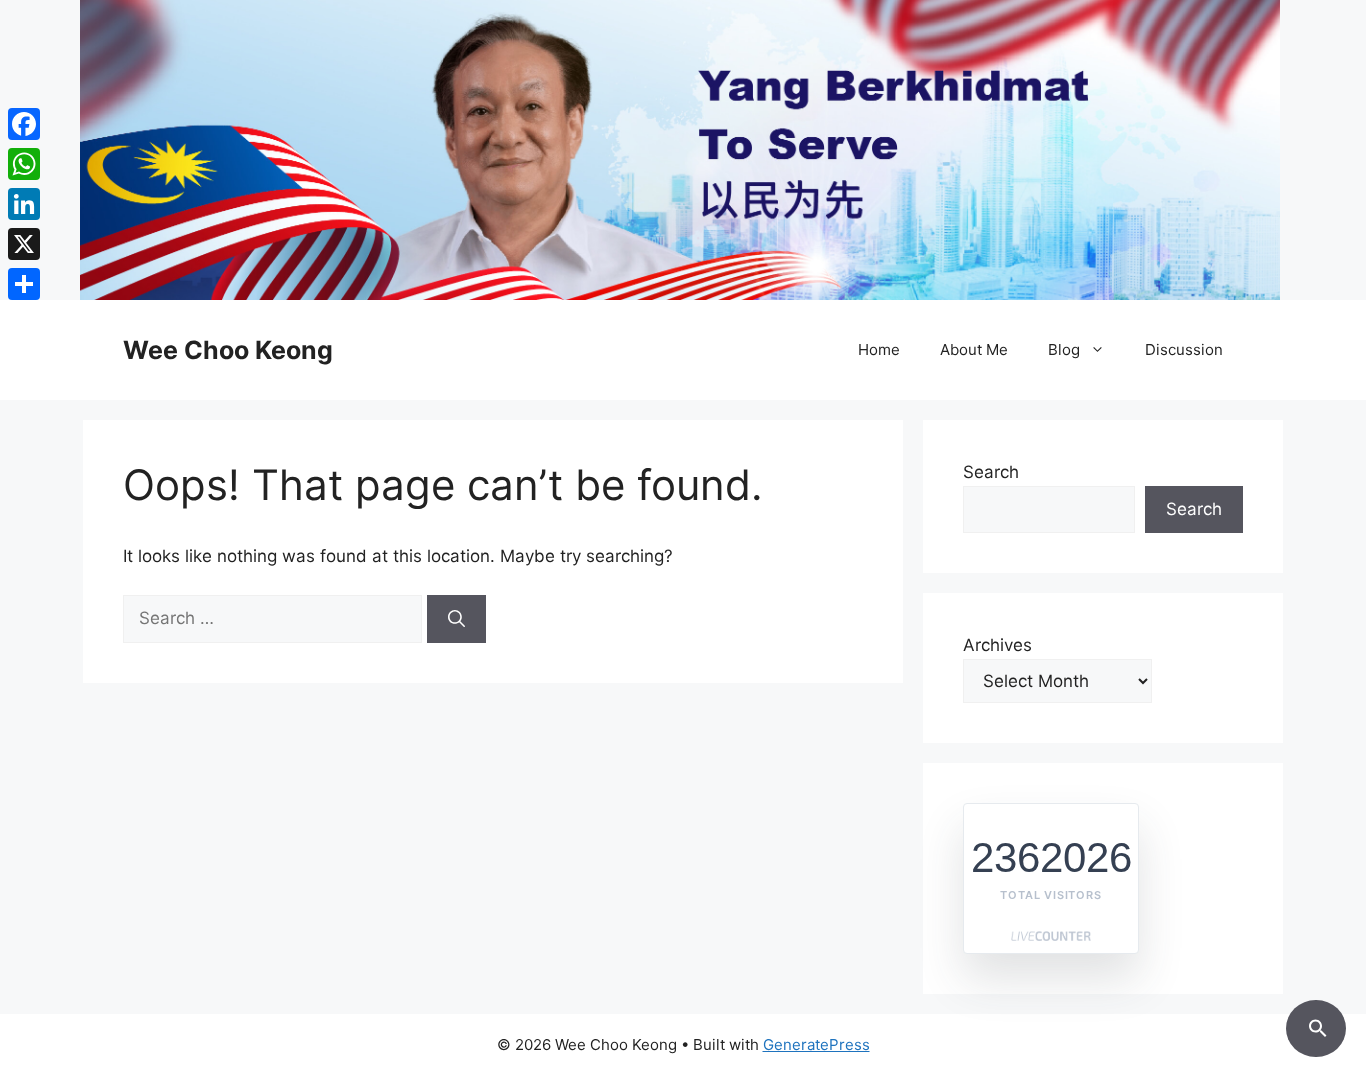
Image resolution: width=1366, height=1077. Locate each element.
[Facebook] (24, 124)
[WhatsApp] (24, 164)
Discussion (1184, 349)
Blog (1064, 349)
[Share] (24, 284)
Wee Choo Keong (228, 350)
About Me (974, 349)
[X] (24, 244)
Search (991, 472)
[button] (1316, 1025)
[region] (683, 150)
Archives (997, 645)
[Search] (456, 619)
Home (879, 349)
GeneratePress (816, 1044)
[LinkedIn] (24, 204)
